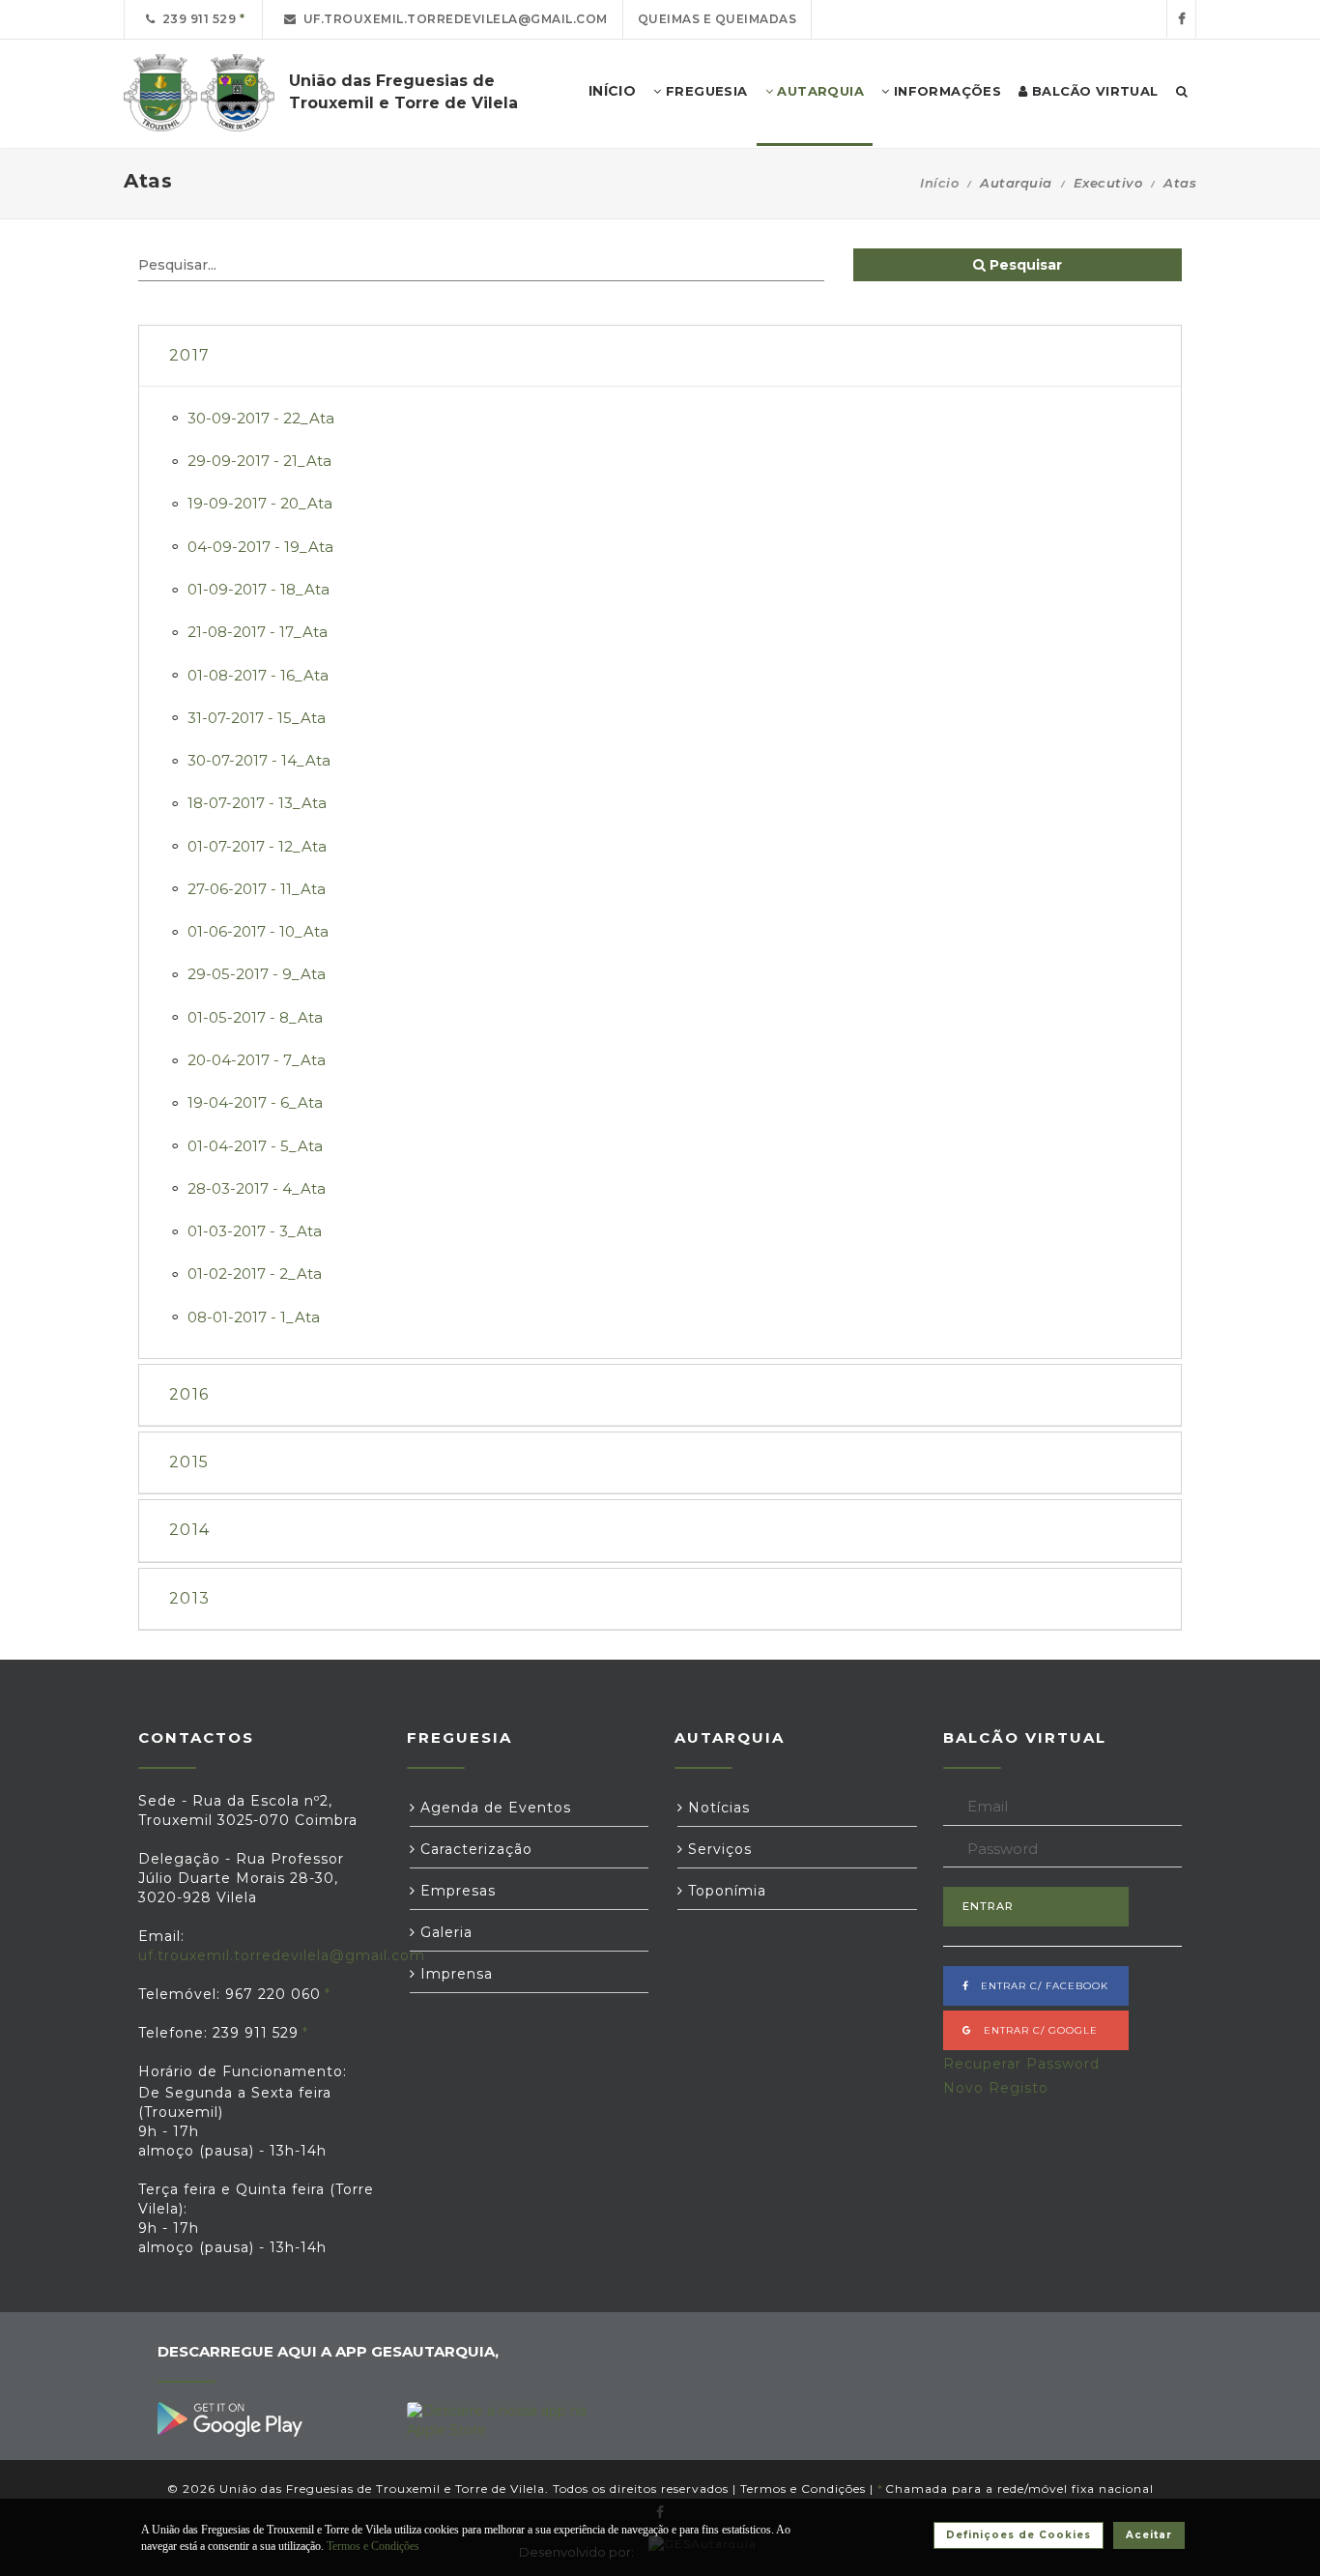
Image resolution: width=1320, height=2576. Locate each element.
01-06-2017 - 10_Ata (258, 931)
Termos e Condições (803, 2489)
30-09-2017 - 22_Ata (261, 418)
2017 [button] (189, 355)
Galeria (444, 1932)
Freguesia (705, 91)
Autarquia (818, 91)
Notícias (717, 1808)
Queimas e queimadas (717, 19)
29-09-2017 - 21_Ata (259, 461)
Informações (945, 91)
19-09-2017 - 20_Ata (260, 503)
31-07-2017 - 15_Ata (257, 718)
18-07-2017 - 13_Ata (257, 803)
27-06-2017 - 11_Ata (257, 889)
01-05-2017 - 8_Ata (255, 1017)
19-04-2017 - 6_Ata (255, 1102)
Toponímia (725, 1891)
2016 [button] (189, 1394)
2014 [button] (189, 1530)
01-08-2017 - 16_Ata (258, 675)
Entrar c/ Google (1035, 2030)
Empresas (456, 1891)
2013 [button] (189, 1598)
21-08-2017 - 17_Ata (258, 632)
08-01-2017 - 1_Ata (254, 1317)
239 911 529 (196, 19)
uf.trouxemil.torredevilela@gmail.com (452, 19)
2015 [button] (189, 1462)
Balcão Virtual (1093, 91)
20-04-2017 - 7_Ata (257, 1060)
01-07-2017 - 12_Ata (257, 846)
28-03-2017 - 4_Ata (257, 1188)
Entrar (988, 1906)
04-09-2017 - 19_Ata (260, 547)
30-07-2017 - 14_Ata (259, 760)
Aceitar (1149, 2535)
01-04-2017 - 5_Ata (255, 1146)
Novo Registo (996, 2088)
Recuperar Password (1021, 2064)
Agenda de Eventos (493, 1808)
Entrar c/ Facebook (1039, 1986)
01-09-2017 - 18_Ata (258, 589)
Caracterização (474, 1849)
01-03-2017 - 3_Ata (255, 1231)
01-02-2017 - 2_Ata (255, 1274)
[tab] (660, 356)
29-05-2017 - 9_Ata (257, 974)
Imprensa (454, 1974)
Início (939, 183)
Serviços (717, 1849)
